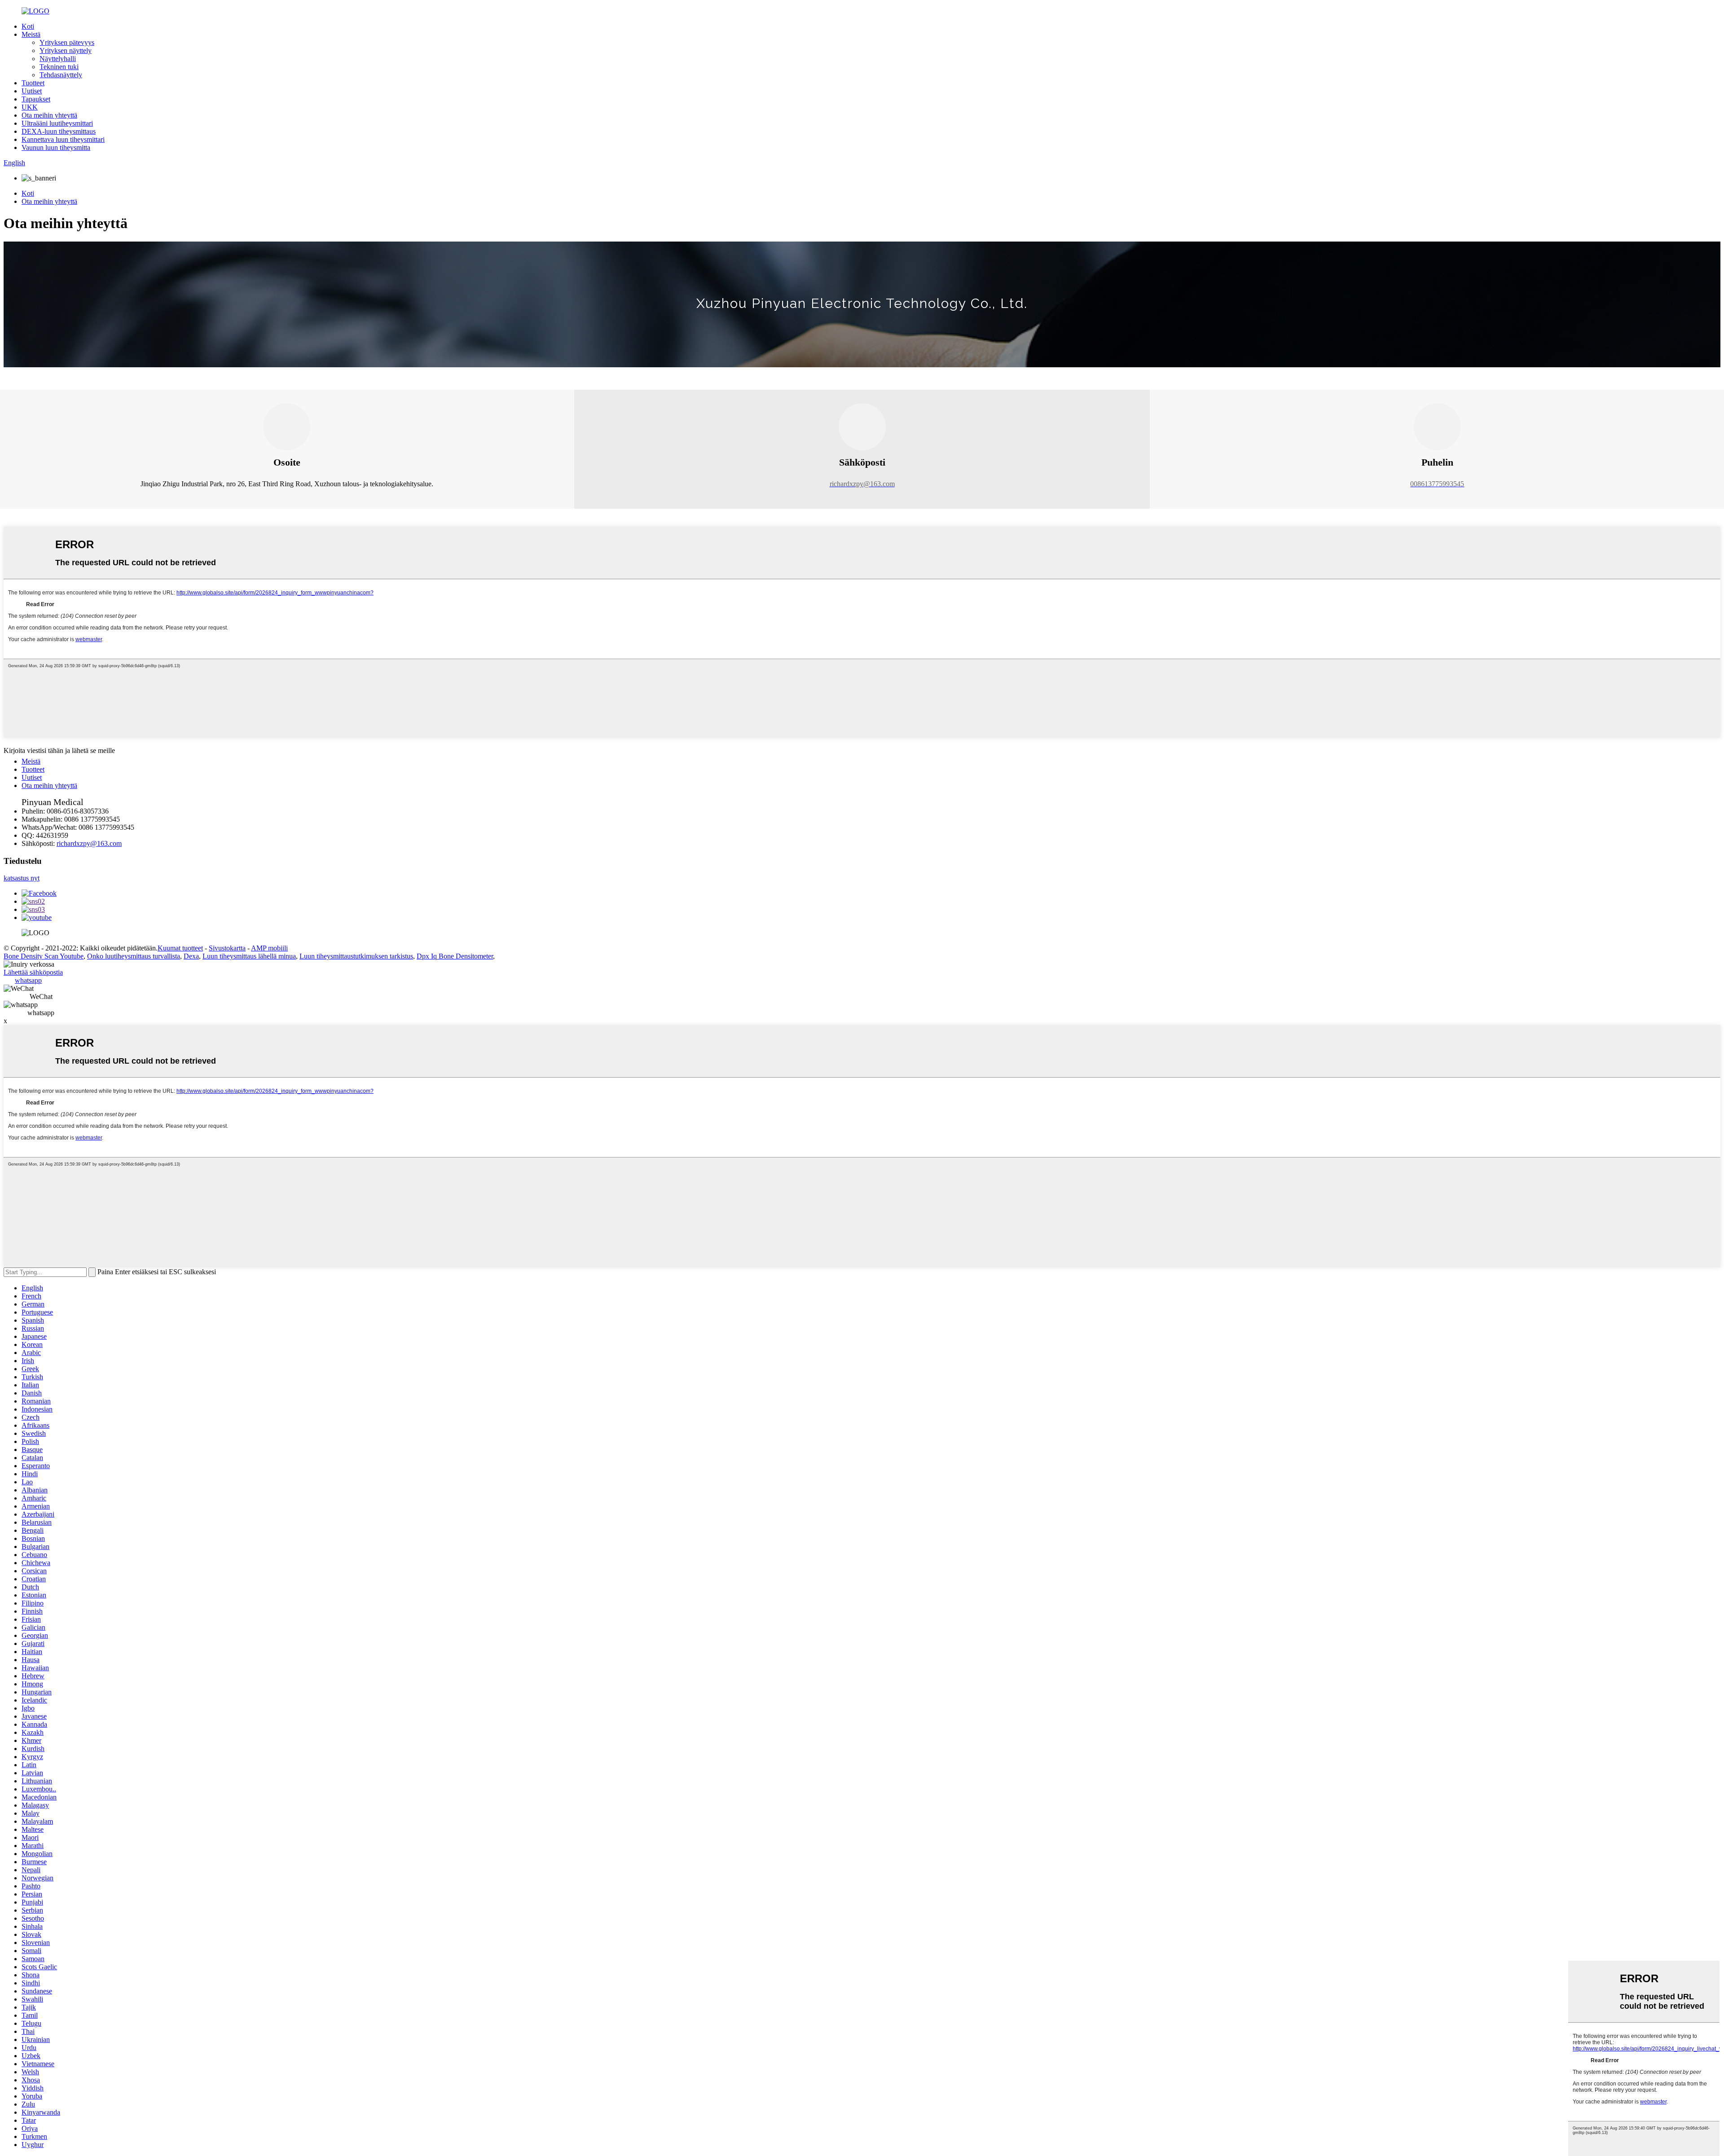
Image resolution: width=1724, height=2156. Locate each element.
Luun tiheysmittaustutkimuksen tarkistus (356, 956)
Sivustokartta (227, 948)
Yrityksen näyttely (66, 51)
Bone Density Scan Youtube (44, 956)
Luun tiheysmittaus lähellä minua (249, 956)
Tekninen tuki (59, 67)
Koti (28, 26)
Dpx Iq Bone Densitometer (455, 956)
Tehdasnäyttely (61, 75)
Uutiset (32, 91)
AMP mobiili (269, 948)
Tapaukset (36, 99)
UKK (30, 107)
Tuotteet (33, 83)
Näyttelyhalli (58, 59)
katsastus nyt (22, 878)
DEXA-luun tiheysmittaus (59, 131)
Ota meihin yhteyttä (49, 115)
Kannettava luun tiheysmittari (63, 139)
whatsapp (28, 980)
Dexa (191, 956)
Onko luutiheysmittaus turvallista (134, 956)
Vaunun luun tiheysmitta (56, 147)
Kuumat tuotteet (180, 948)
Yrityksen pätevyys (67, 42)
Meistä (31, 34)
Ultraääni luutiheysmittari (57, 123)
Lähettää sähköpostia (33, 972)
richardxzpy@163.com (89, 843)
